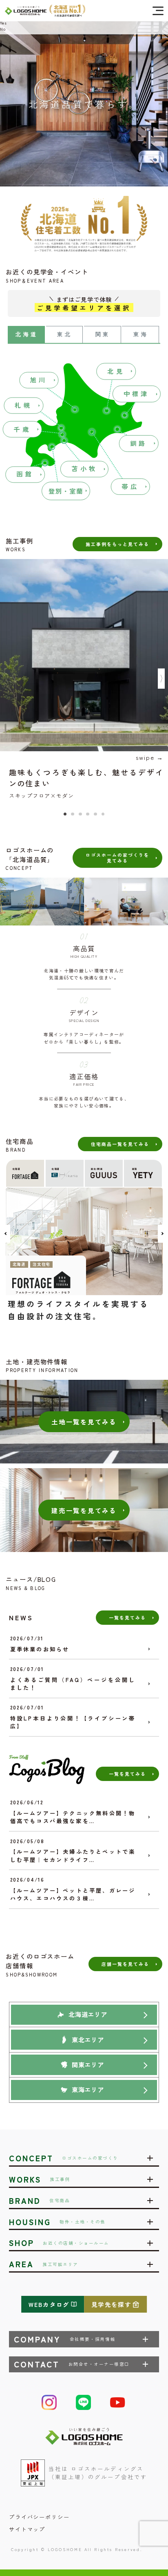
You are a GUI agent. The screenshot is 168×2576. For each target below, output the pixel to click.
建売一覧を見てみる (84, 1510)
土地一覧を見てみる (84, 1422)
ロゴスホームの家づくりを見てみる (117, 857)
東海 (141, 334)
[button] (65, 814)
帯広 (130, 486)
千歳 (22, 429)
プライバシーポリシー (39, 2517)
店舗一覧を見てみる (125, 1964)
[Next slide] (161, 679)
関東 (103, 334)
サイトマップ (27, 2529)
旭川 (39, 380)
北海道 (27, 334)
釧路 (139, 443)
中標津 (137, 393)
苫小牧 (84, 468)
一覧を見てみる (127, 1617)
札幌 (23, 405)
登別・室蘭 (66, 491)
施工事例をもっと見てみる (117, 544)
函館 (25, 474)
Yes (3, 23)
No (3, 29)
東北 (65, 334)
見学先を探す (111, 2304)
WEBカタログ (49, 2304)
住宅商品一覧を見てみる (120, 1144)
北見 (116, 371)
